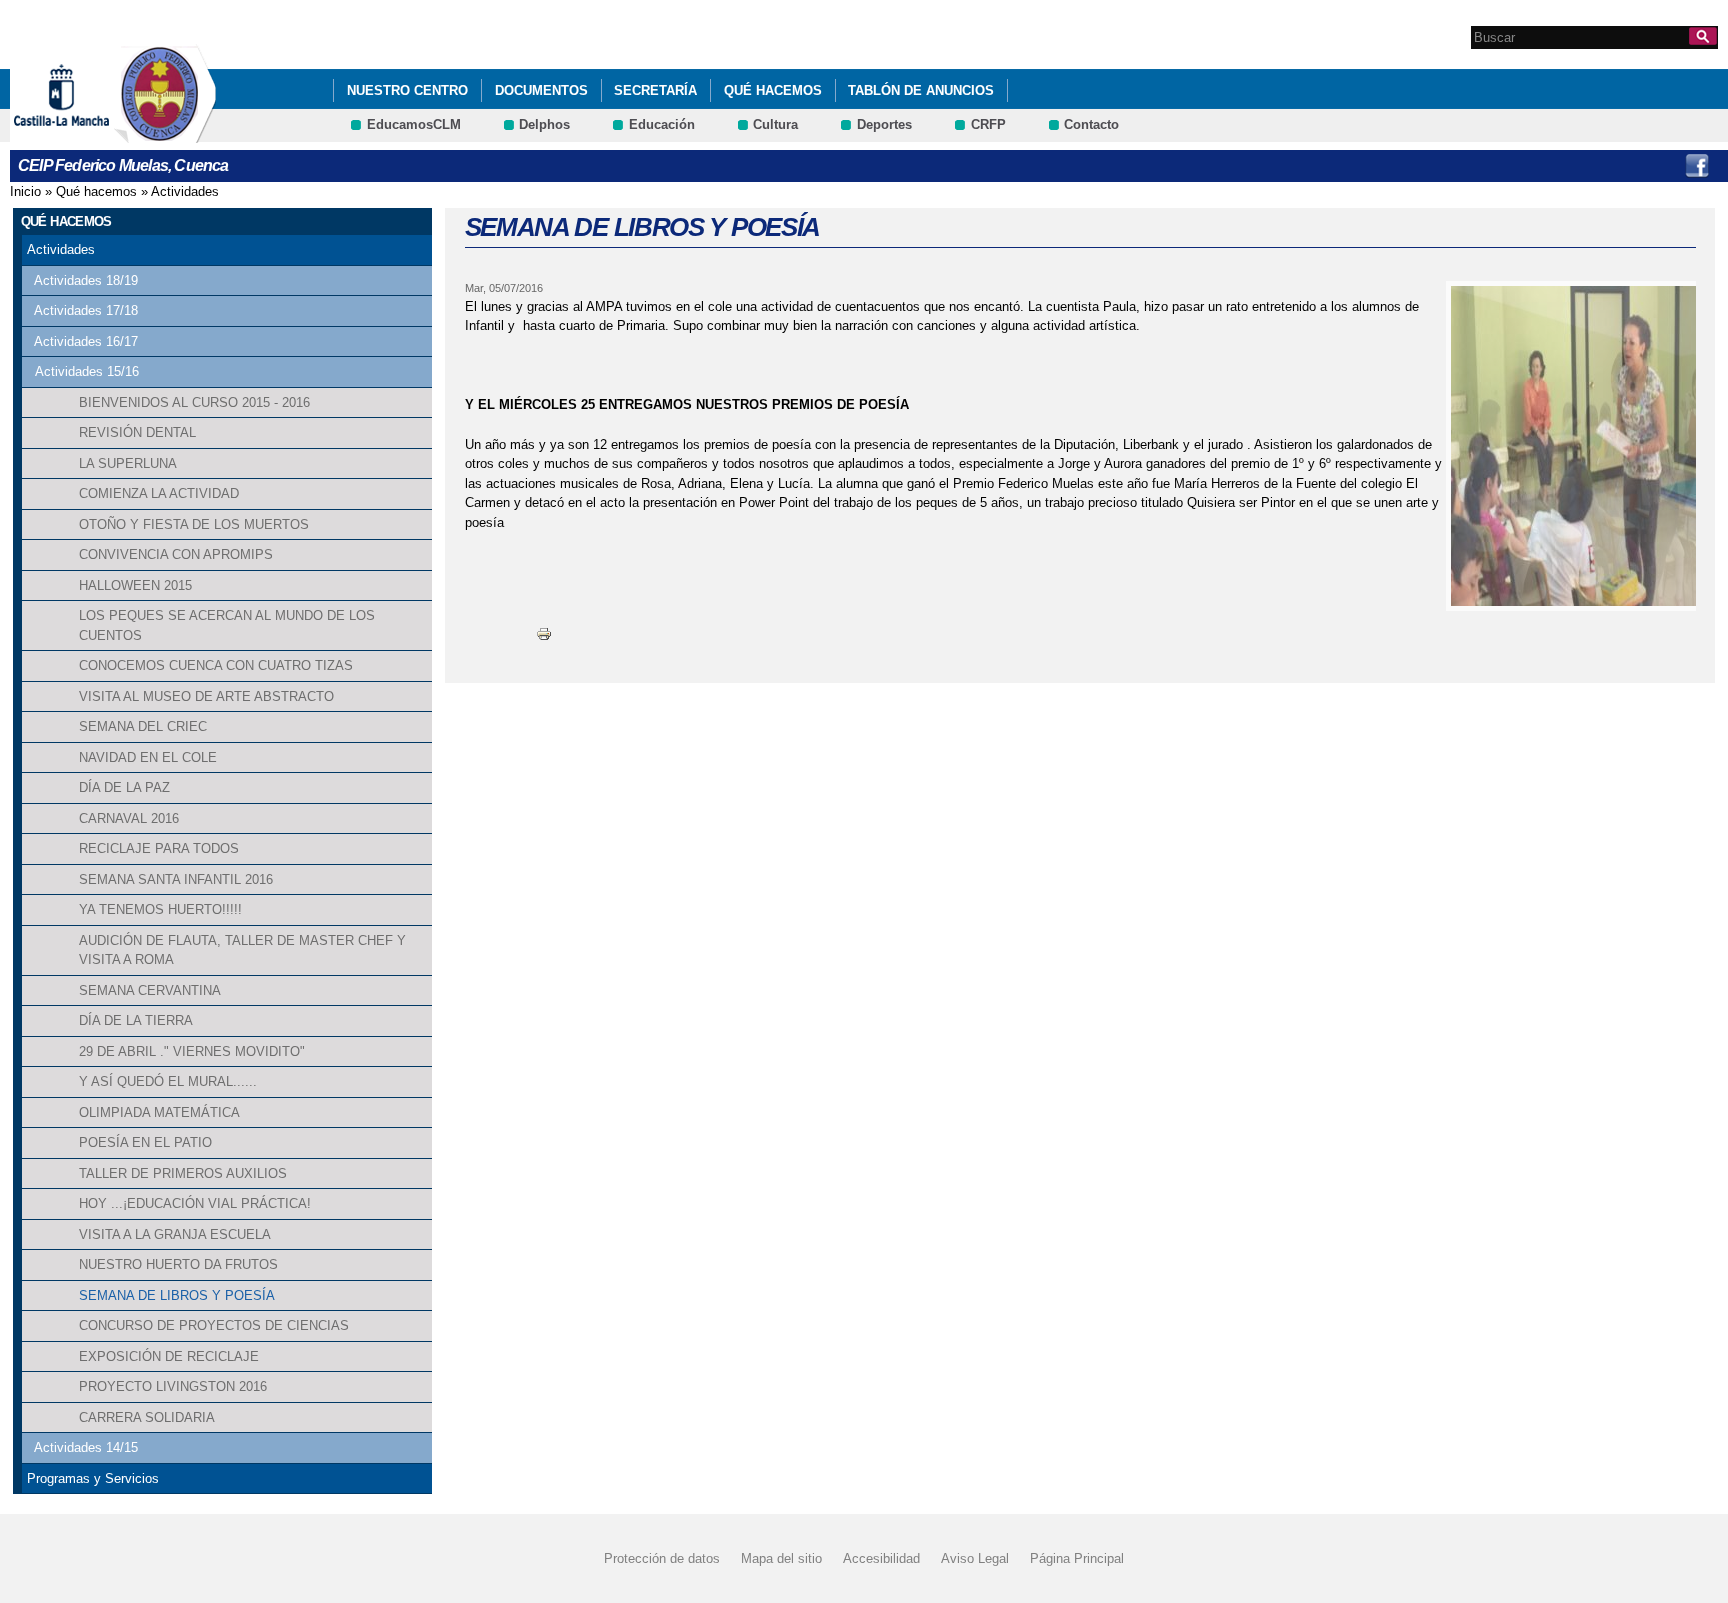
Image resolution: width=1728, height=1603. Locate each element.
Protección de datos (662, 1558)
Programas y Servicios (93, 1478)
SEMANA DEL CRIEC (143, 726)
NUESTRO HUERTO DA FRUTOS (178, 1264)
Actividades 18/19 (86, 280)
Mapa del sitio (781, 1558)
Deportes (884, 124)
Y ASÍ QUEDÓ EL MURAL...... (168, 1081)
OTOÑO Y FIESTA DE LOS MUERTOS (194, 524)
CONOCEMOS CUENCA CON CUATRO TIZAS (216, 665)
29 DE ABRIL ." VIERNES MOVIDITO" (192, 1051)
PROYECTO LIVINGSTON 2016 (173, 1386)
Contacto (1091, 124)
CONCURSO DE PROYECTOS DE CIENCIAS (214, 1325)
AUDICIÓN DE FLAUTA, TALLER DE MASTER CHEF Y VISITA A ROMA (242, 950)
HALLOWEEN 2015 (135, 585)
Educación (662, 124)
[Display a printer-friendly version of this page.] (544, 633)
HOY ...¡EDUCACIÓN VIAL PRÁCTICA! (195, 1203)
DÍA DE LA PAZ (124, 787)
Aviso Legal (975, 1558)
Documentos (541, 90)
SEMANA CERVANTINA (150, 990)
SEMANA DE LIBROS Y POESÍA (177, 1295)
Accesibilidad (881, 1558)
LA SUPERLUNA (128, 463)
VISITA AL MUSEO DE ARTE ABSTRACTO (206, 696)
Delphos (544, 124)
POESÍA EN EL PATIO (145, 1142)
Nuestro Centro (407, 90)
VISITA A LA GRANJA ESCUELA (175, 1234)
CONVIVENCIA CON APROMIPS (176, 554)
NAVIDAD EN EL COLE (148, 757)
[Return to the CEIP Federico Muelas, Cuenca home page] (165, 133)
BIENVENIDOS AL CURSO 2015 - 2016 (194, 402)
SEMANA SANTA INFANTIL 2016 (176, 879)
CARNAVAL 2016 (129, 818)
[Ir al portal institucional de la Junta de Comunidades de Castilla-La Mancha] (86, 133)
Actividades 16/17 (86, 341)
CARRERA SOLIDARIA (147, 1417)
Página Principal (1077, 1558)
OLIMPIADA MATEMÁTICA (159, 1112)
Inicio (25, 191)
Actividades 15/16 (87, 371)
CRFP (988, 124)
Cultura (775, 124)
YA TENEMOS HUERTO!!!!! (160, 909)
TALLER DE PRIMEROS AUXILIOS (183, 1173)
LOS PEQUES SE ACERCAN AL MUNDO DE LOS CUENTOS (227, 625)
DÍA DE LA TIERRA (136, 1020)
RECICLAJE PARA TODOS (159, 848)
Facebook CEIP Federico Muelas (1697, 166)
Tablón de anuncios (921, 90)
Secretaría (655, 90)
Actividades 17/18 (86, 310)
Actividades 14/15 (86, 1447)
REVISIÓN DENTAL (137, 432)
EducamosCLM (414, 124)
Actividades (185, 191)
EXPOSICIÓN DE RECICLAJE (169, 1356)
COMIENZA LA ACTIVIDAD (159, 493)
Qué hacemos (773, 90)
